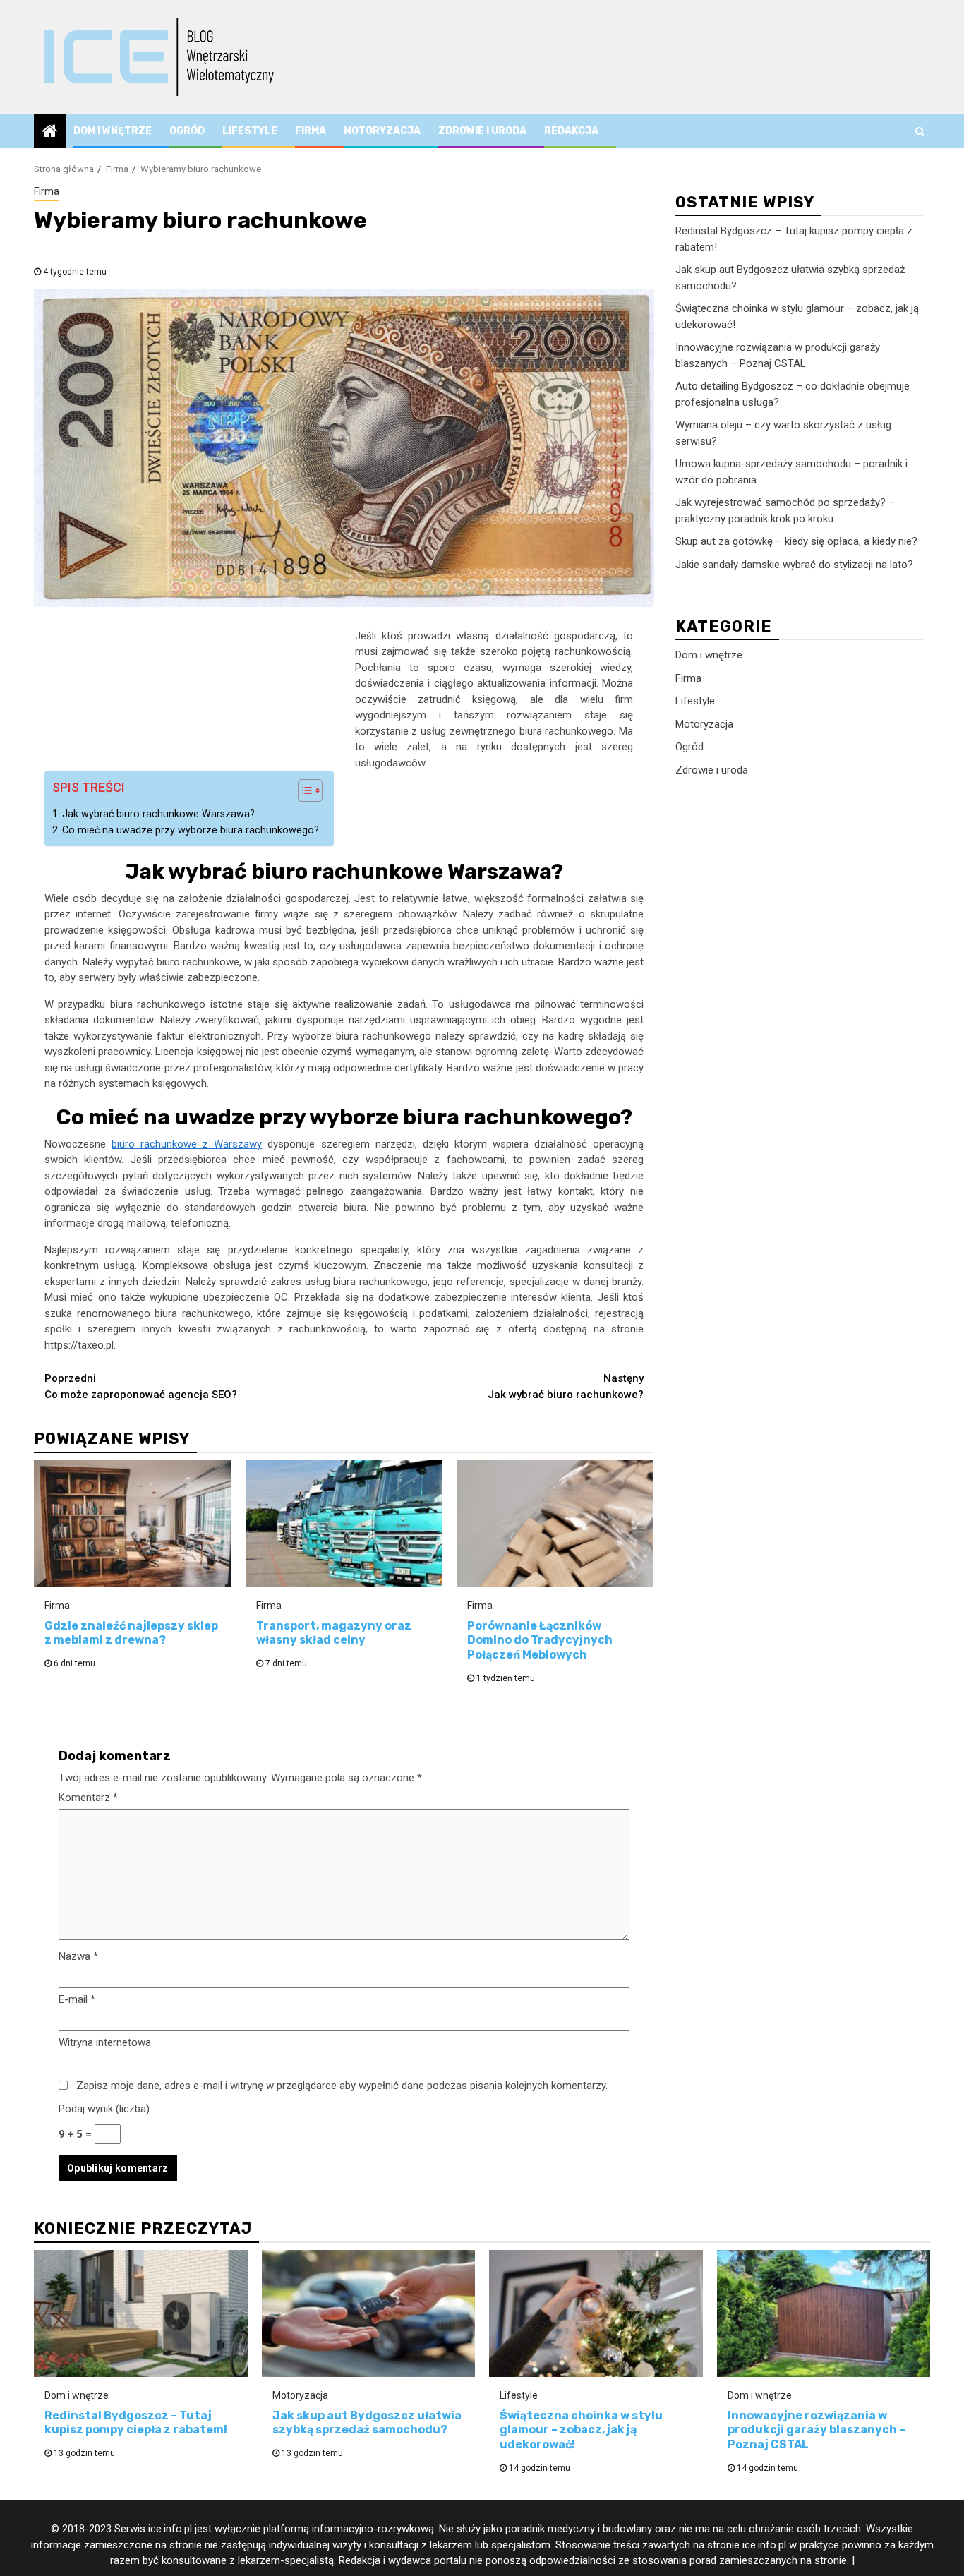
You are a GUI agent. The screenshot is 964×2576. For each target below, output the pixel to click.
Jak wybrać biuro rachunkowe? (566, 1386)
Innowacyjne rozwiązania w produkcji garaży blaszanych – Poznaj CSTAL (817, 2430)
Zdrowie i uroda (482, 131)
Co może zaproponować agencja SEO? (141, 1386)
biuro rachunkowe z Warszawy (187, 1144)
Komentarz (88, 1798)
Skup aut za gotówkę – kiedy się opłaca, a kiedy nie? (796, 541)
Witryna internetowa (105, 2042)
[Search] (920, 131)
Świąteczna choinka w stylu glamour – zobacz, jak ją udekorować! (581, 2430)
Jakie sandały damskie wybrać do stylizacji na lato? (794, 565)
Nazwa (78, 1956)
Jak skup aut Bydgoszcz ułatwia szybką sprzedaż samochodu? (367, 2423)
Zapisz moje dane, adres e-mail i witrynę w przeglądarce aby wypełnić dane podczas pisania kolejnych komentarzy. (342, 2086)
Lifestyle (250, 131)
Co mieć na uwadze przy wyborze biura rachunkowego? (191, 830)
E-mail (77, 1999)
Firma (311, 131)
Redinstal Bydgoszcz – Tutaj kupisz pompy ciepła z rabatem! (136, 2423)
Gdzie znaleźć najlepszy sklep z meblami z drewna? (131, 1633)
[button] (303, 792)
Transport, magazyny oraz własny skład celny (334, 1633)
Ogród (187, 131)
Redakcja (571, 131)
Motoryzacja (382, 131)
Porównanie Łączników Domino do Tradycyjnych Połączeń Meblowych (540, 1641)
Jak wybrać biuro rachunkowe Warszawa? (158, 814)
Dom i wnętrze (113, 131)
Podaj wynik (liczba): (105, 2109)
